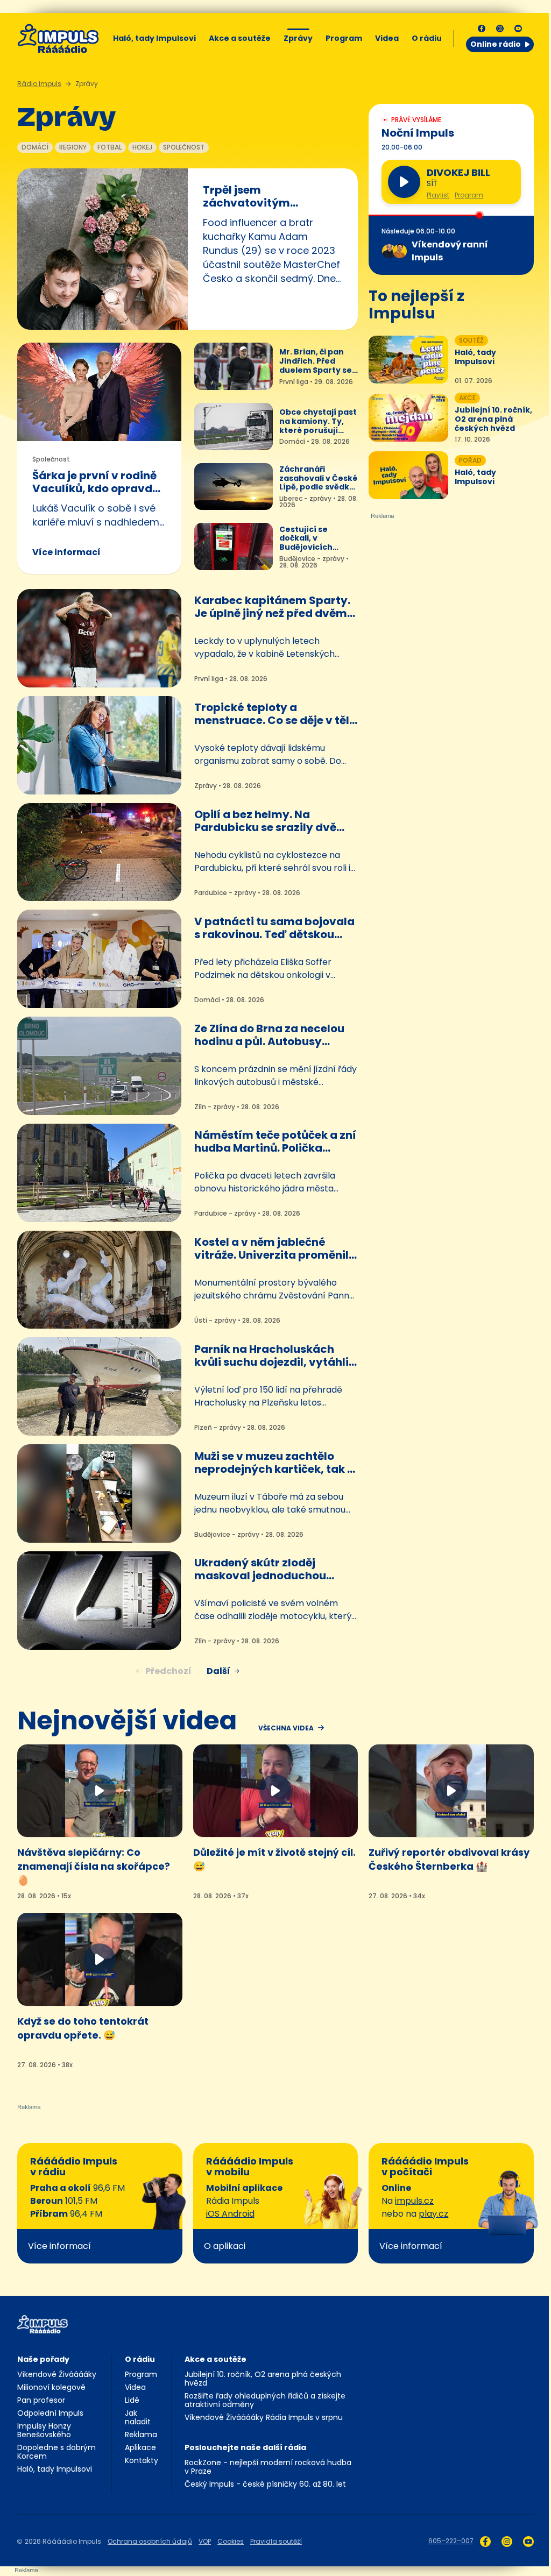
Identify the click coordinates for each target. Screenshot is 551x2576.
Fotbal (110, 147)
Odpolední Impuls (50, 2413)
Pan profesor (41, 2400)
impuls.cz (414, 2201)
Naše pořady (43, 2359)
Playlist (438, 195)
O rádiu (140, 2359)
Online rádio (496, 44)
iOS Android (230, 2214)
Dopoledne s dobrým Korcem (56, 2452)
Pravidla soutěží (276, 2541)
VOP (205, 2541)
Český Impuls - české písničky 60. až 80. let (265, 2484)
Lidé (132, 2400)
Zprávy (298, 38)
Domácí (35, 147)
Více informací (66, 552)
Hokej (142, 147)
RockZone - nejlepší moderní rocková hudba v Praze (268, 2467)
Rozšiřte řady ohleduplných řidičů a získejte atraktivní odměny (265, 2400)
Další (218, 1671)
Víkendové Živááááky (57, 2374)
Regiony (73, 147)
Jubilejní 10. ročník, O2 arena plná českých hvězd (263, 2379)
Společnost (184, 147)
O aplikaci (225, 2246)
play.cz (433, 2214)
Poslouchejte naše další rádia (245, 2447)
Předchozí (168, 1671)
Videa (387, 38)
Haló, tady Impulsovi (154, 38)
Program (344, 38)
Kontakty (142, 2460)
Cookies (231, 2541)
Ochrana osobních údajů (150, 2541)
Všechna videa (286, 1728)
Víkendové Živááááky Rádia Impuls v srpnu (264, 2417)
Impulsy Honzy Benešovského (44, 2430)
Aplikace (140, 2447)
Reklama (141, 2435)
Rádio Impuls (39, 84)
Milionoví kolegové (51, 2387)
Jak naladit (138, 2417)
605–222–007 (451, 2541)
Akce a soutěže (240, 38)
